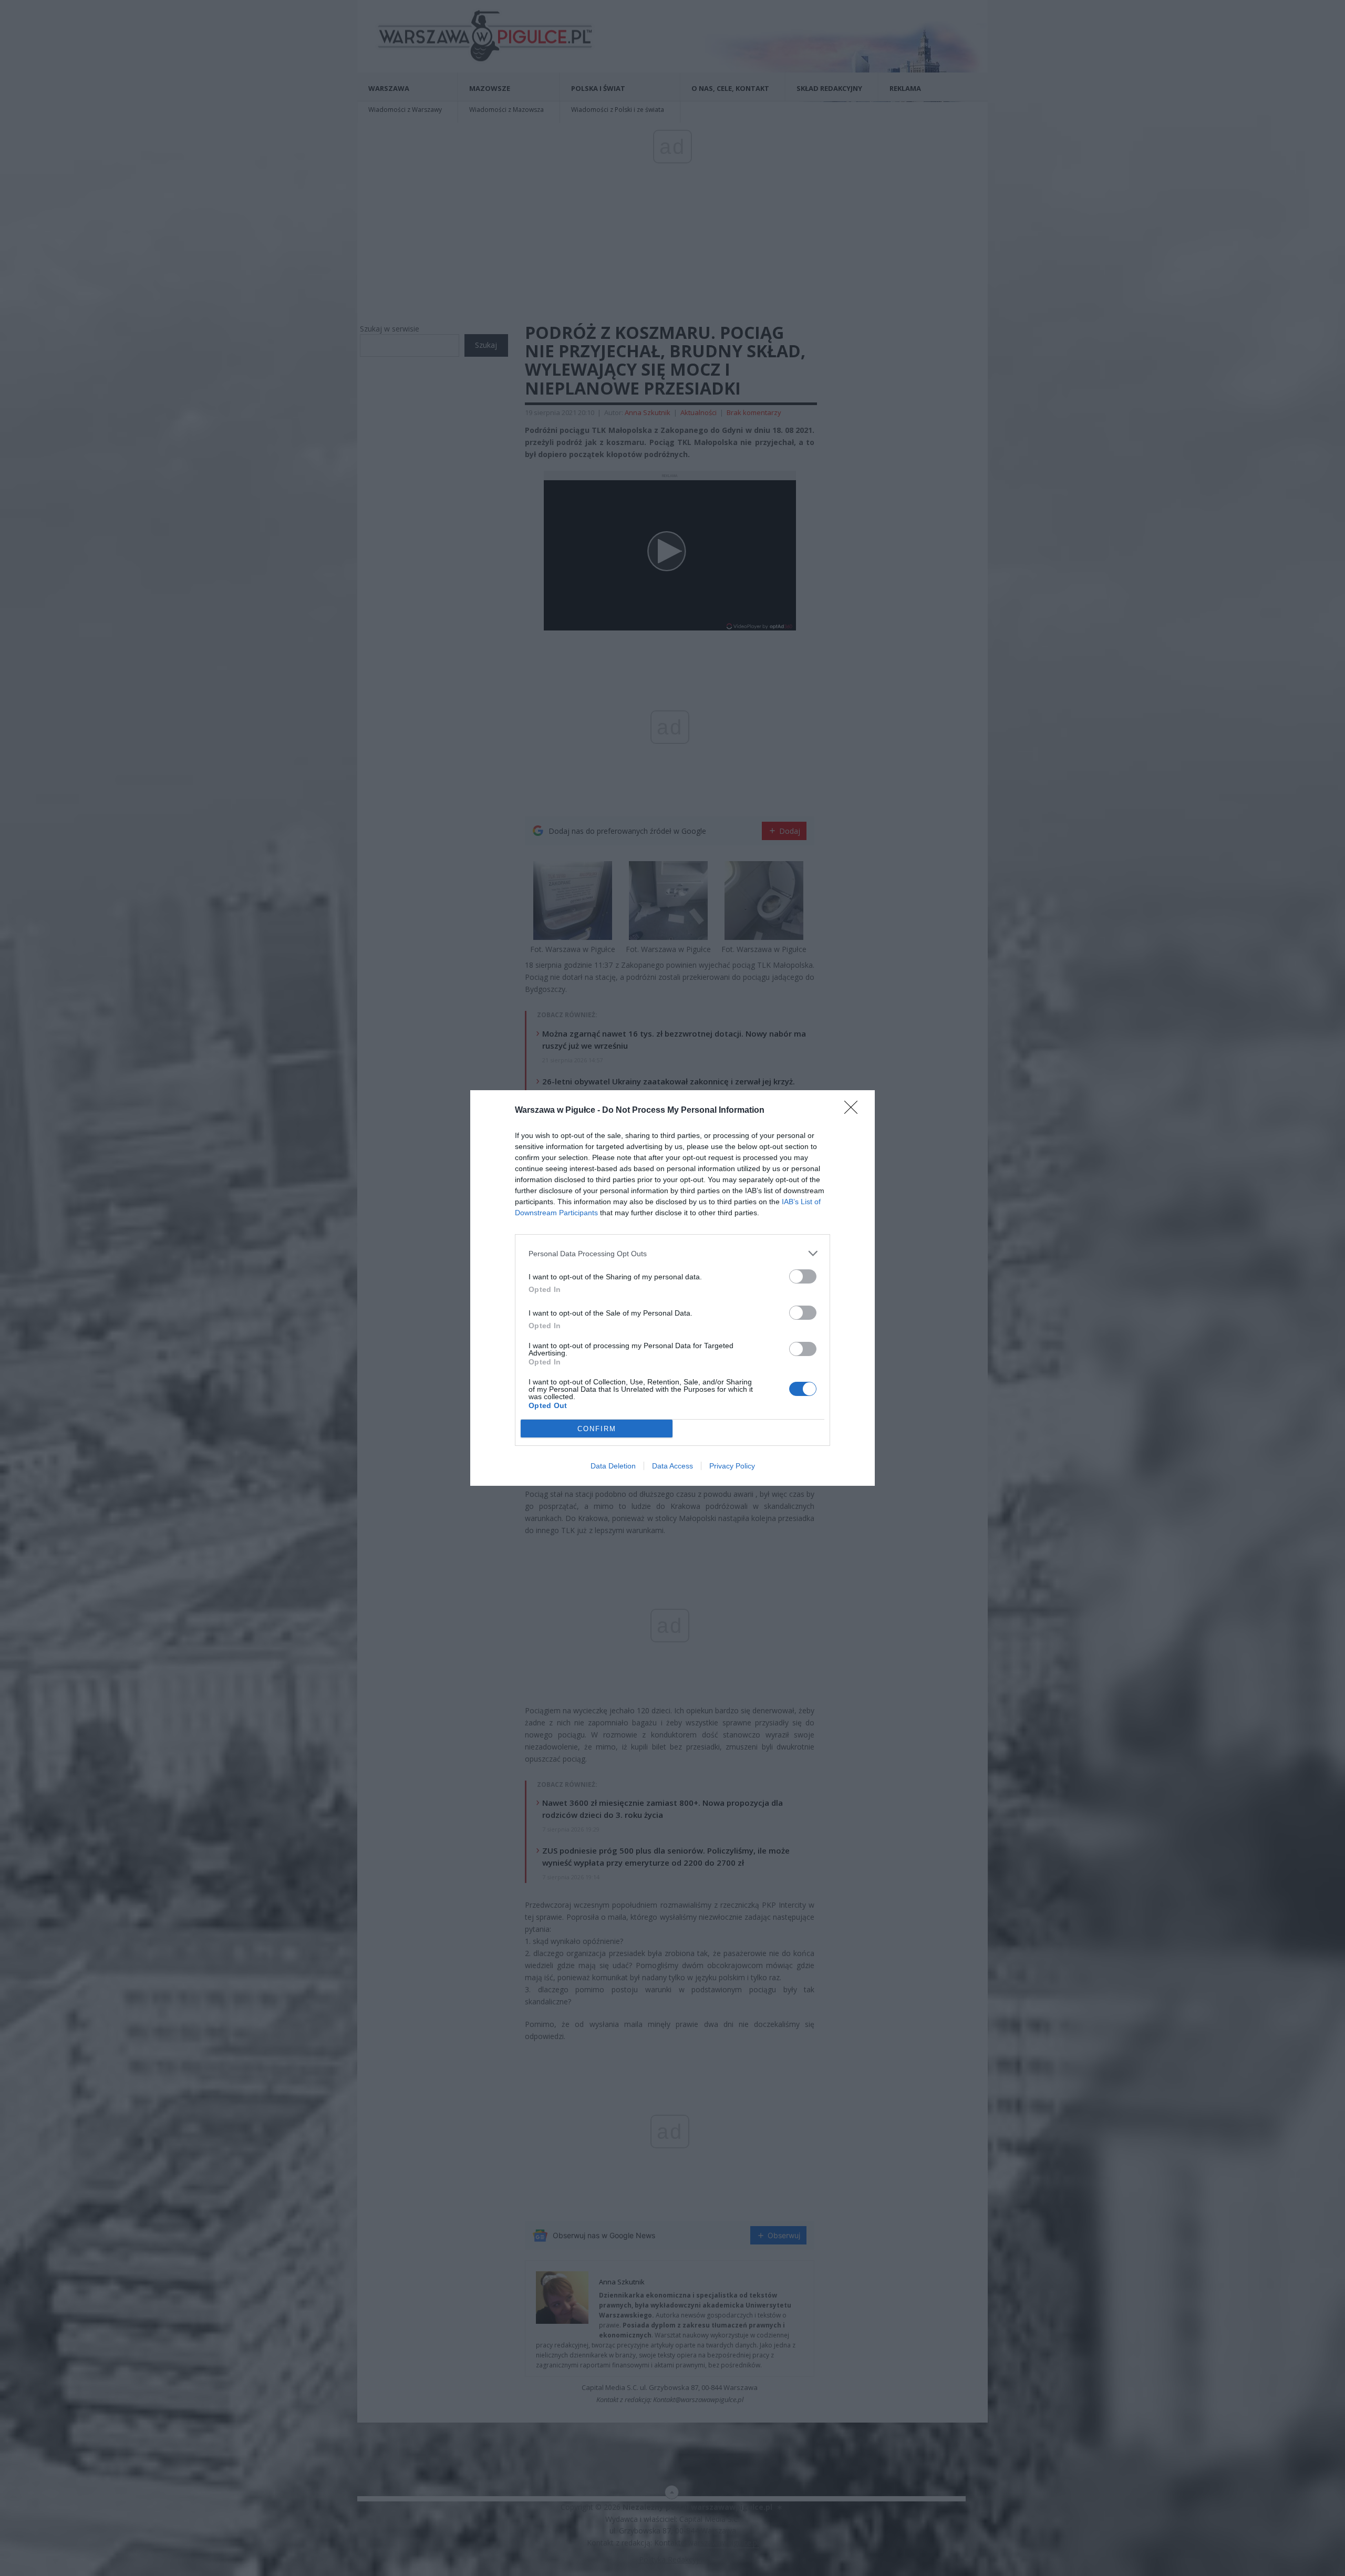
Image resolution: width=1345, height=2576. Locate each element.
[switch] (803, 1276)
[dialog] (672, 1288)
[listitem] (672, 1253)
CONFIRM (597, 1429)
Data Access (672, 1466)
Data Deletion (613, 1466)
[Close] (854, 1111)
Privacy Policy (732, 1466)
